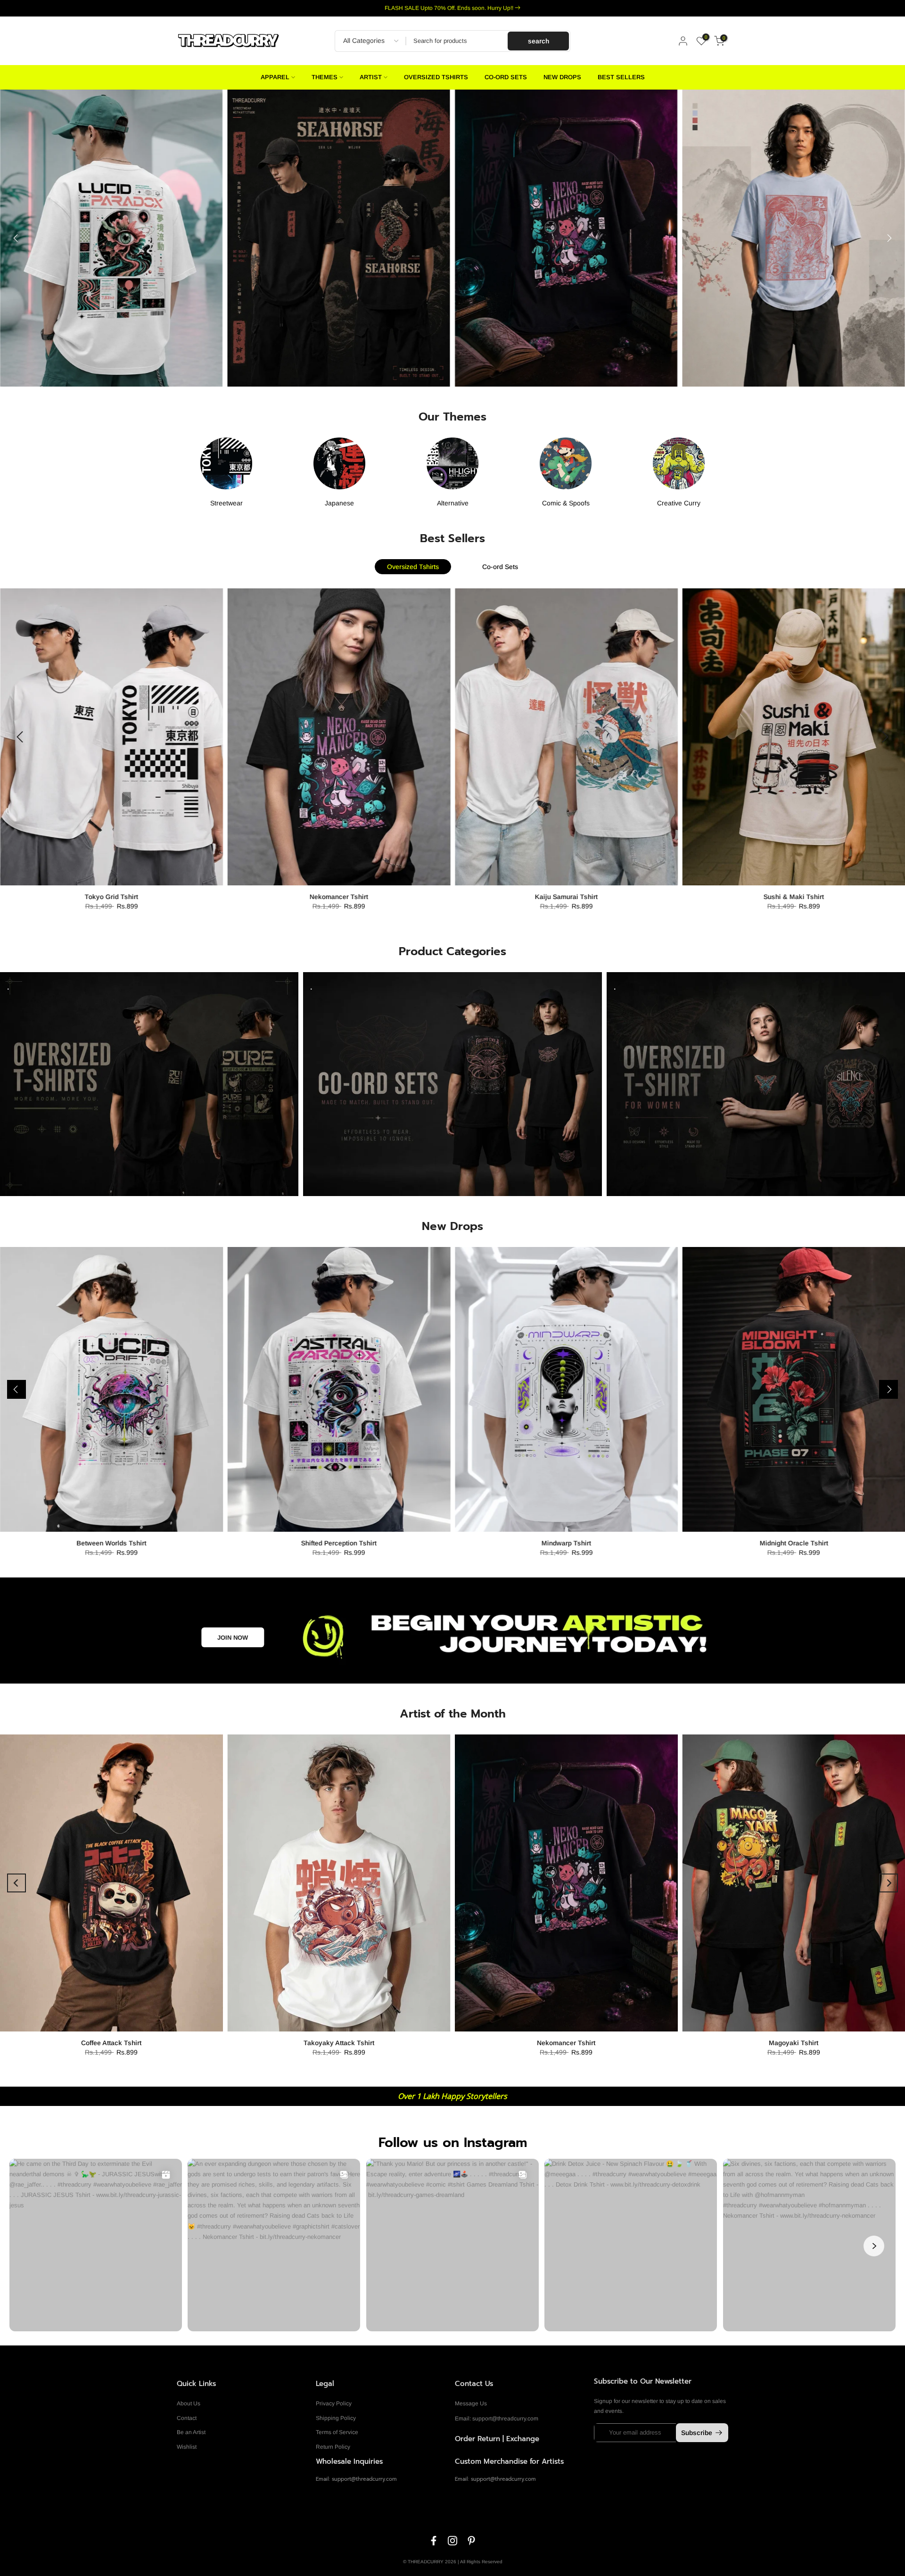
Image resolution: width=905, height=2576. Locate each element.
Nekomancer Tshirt (341, 897)
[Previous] (16, 238)
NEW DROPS (562, 77)
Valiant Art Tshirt (569, 897)
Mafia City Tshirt (114, 897)
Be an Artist (191, 2432)
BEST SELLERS (621, 77)
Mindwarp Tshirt (566, 1543)
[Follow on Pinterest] (471, 2541)
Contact (187, 2418)
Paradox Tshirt (796, 897)
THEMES (325, 77)
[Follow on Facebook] (434, 2541)
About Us (189, 2403)
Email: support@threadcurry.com (497, 2419)
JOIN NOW (233, 1638)
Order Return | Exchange (497, 2439)
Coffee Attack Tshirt (111, 2043)
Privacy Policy (334, 2403)
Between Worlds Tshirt (111, 1543)
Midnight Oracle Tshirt (794, 1543)
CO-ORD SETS (506, 77)
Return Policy (333, 2447)
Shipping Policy (336, 2418)
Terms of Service (337, 2432)
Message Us (471, 2403)
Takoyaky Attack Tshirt (339, 2043)
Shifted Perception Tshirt (339, 1543)
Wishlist (187, 2447)
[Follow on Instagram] (452, 2541)
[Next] (889, 238)
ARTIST (371, 77)
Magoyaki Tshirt (794, 2043)
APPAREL (275, 77)
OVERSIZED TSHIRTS (436, 77)
